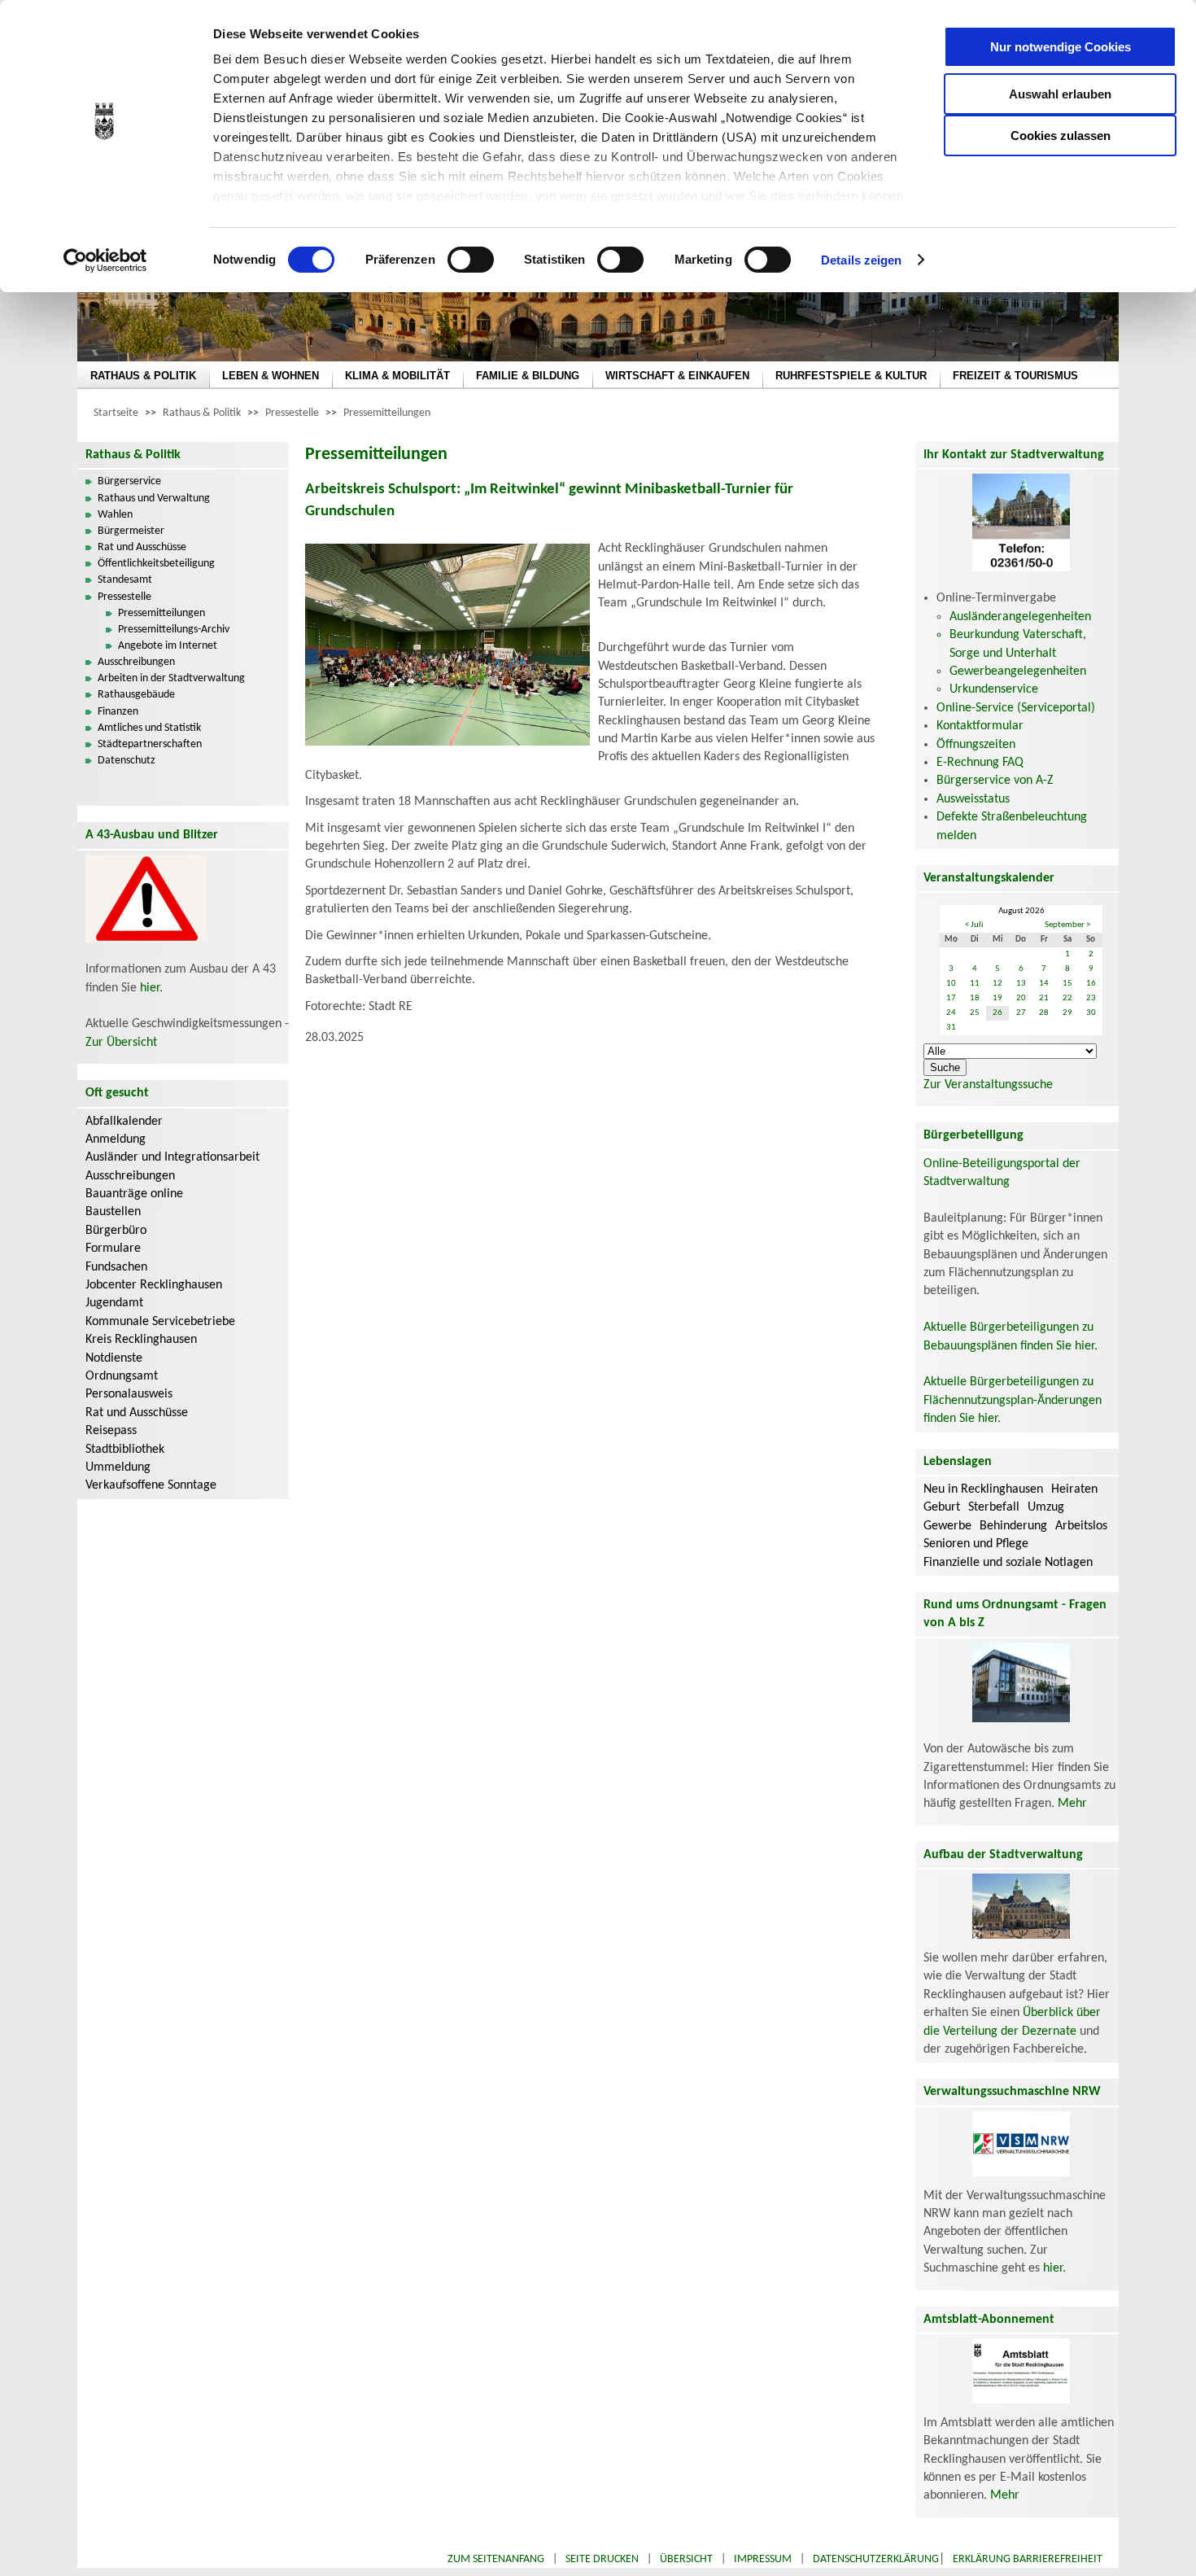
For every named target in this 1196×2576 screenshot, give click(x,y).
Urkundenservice (994, 689)
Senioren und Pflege (976, 1544)
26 (997, 1013)
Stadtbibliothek (125, 1450)
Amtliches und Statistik (149, 728)
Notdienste (114, 1358)
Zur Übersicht (121, 1043)
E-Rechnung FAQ (980, 763)
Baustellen (113, 1212)
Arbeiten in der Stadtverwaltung (171, 678)
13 (1021, 984)
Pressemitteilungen (387, 413)
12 (997, 984)
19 (997, 998)
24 (951, 1013)
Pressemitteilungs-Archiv (174, 630)
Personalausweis (129, 1394)
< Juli (974, 925)
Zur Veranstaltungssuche (988, 1085)
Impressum (763, 2559)
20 (1021, 998)
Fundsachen (116, 1267)
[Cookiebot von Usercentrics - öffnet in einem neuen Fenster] (105, 260)
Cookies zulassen (1061, 136)
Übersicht (686, 2559)
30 (1091, 1013)
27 (1021, 1013)
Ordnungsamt (122, 1376)
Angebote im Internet (168, 646)
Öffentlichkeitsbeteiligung (156, 564)
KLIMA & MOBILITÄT (397, 376)
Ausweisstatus (973, 799)
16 (1091, 984)
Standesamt (125, 580)
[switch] (471, 260)
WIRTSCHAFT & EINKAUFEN (677, 376)
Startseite (116, 413)
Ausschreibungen (136, 662)
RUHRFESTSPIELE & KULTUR (851, 376)
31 (951, 1028)
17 (951, 998)
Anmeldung (116, 1139)
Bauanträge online (134, 1194)
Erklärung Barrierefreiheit (1028, 2559)
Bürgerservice (129, 481)
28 (1044, 1013)
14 (1044, 984)
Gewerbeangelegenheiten (1018, 671)
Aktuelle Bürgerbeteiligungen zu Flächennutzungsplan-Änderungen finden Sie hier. (1013, 1400)
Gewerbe (947, 1526)
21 (1044, 998)
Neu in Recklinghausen (983, 1489)
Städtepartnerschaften (150, 744)
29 (1067, 1013)
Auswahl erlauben (1060, 94)
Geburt (942, 1507)
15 (1067, 984)
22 (1067, 998)
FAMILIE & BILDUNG (528, 376)
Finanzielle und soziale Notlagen (1008, 1563)
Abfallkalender (124, 1122)
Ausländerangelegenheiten (1020, 617)
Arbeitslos (1081, 1526)
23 (1091, 998)
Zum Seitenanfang (496, 2559)
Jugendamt (114, 1303)
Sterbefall (994, 1507)
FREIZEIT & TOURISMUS (1015, 376)
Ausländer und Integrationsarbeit (172, 1157)
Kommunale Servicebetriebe (160, 1322)
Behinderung (1013, 1526)
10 (951, 984)
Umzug (1046, 1507)
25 (975, 1013)
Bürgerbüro (116, 1231)
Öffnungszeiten (976, 745)
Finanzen (118, 712)
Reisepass (111, 1431)
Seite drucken (602, 2559)
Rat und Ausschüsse (142, 547)
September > (1067, 925)
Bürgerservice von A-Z (995, 781)
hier (150, 988)
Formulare (113, 1249)
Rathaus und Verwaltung (154, 499)
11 (975, 984)
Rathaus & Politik (202, 413)
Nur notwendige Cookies (1061, 47)
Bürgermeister (131, 531)
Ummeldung (118, 1467)
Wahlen (115, 515)
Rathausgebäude (136, 695)
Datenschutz (127, 761)
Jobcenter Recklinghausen (154, 1285)
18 (975, 998)
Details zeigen (861, 260)
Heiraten (1074, 1489)
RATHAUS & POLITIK (143, 376)
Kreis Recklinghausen (141, 1340)
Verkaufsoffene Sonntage (151, 1485)
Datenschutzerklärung (876, 2559)
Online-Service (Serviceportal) (1016, 708)
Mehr (1072, 1804)
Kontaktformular (980, 726)
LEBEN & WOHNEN (271, 376)
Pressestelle (292, 413)
